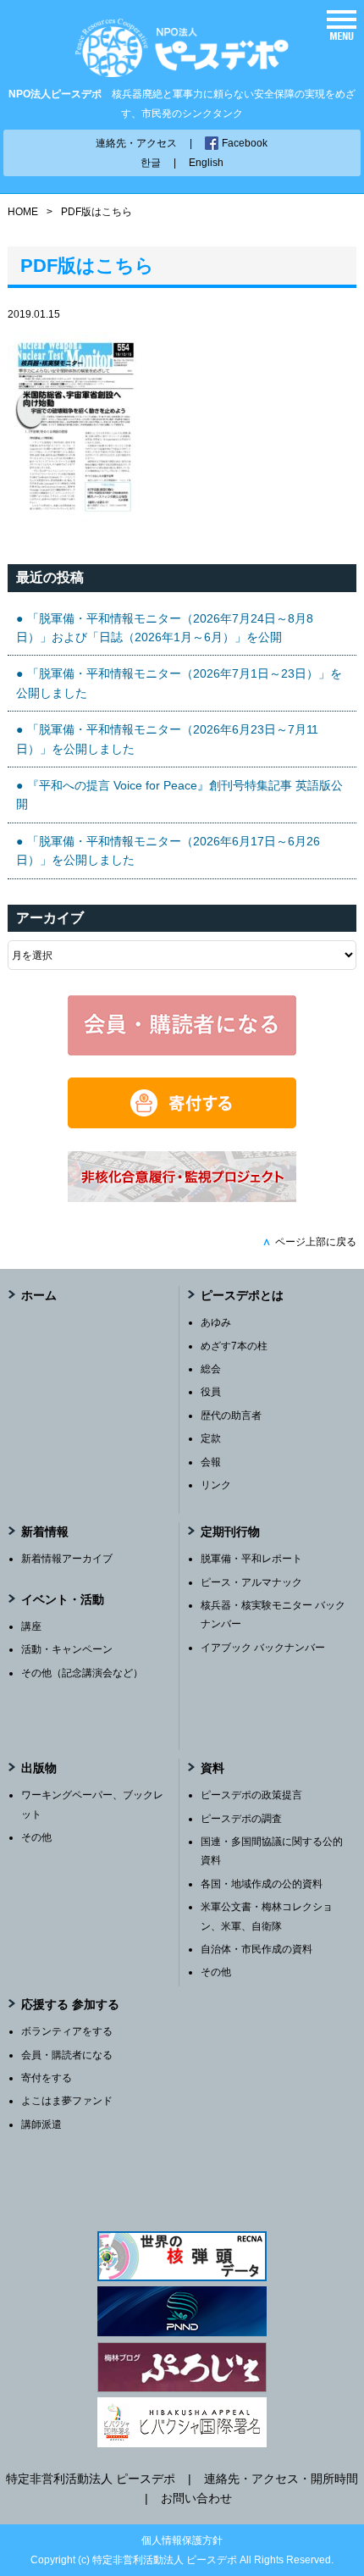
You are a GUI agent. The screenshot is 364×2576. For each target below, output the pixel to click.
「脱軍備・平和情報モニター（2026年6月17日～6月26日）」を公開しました (168, 850)
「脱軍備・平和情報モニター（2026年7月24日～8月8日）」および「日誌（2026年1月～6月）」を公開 (165, 628)
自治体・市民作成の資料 (256, 1949)
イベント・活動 (63, 1599)
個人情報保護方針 (182, 2540)
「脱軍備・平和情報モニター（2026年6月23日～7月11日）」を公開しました (167, 739)
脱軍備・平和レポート (251, 1559)
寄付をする (47, 2078)
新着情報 (45, 1532)
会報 (211, 1462)
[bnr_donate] (182, 1124)
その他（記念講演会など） (82, 1673)
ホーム (39, 1295)
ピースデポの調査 (241, 1819)
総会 (211, 1369)
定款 (211, 1438)
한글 (151, 163)
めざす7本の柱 (234, 1346)
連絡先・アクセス (136, 143)
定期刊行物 (230, 1532)
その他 (36, 1837)
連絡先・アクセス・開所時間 (281, 2479)
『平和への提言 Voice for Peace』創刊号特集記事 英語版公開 (179, 795)
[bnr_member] (182, 1051)
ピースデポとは (242, 1295)
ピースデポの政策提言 (251, 1795)
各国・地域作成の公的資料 (262, 1884)
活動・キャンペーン (67, 1649)
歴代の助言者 (231, 1415)
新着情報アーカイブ (67, 1559)
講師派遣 (41, 2125)
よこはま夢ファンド (67, 2101)
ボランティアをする (67, 2031)
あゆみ (216, 1322)
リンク (216, 1485)
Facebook (245, 143)
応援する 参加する (70, 2004)
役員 (211, 1392)
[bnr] (182, 1198)
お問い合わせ (196, 2498)
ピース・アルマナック (251, 1582)
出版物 (39, 1768)
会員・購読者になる (67, 2055)
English (206, 163)
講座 (31, 1626)
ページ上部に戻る (309, 1242)
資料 (212, 1768)
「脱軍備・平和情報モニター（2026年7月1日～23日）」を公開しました (179, 683)
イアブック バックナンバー (263, 1648)
